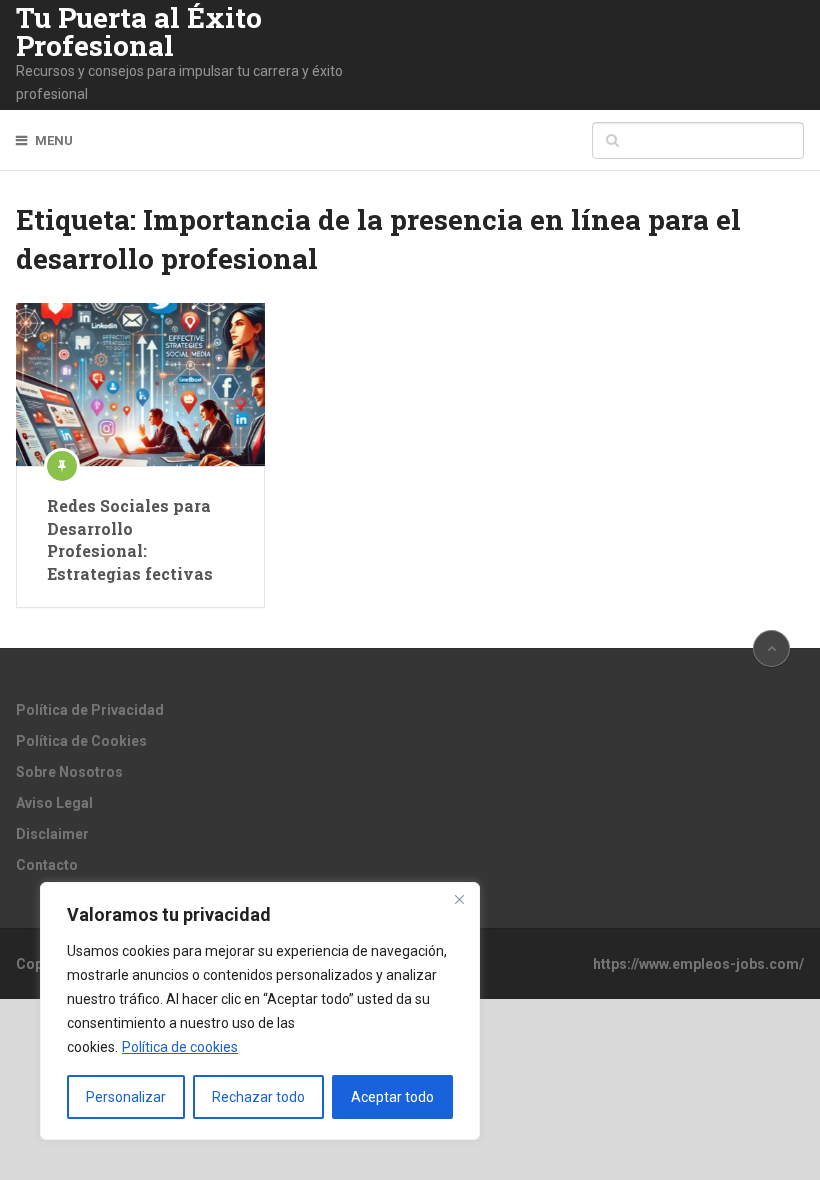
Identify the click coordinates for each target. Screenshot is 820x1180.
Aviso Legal (54, 803)
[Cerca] (459, 899)
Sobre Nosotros (69, 772)
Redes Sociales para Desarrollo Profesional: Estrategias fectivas (130, 539)
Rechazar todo (258, 1097)
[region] (260, 1011)
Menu (54, 140)
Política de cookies (180, 1047)
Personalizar (126, 1097)
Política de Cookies (81, 741)
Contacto (47, 865)
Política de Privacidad (90, 710)
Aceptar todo (392, 1097)
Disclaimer (52, 834)
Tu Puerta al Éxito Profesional (139, 32)
